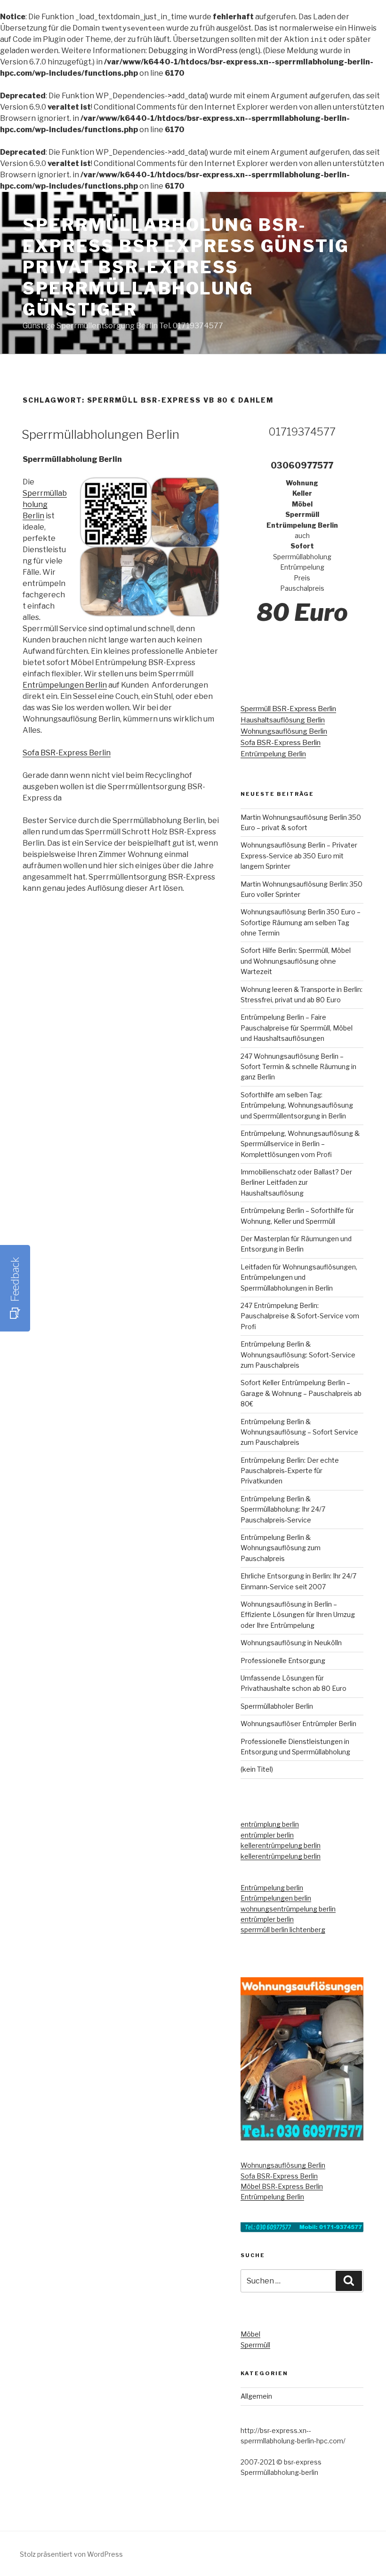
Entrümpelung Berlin (273, 754)
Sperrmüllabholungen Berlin (101, 434)
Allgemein (256, 2396)
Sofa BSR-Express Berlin (67, 753)
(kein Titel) (257, 1769)
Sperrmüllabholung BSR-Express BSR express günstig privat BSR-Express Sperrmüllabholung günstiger (186, 267)
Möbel (250, 2334)
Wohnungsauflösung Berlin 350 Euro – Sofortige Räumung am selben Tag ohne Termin (301, 922)
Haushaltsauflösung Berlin (283, 720)
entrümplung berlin (270, 1824)
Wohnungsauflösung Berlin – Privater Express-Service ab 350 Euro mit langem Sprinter (299, 856)
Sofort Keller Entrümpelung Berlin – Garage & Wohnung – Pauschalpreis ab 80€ (301, 1393)
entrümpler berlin (267, 1835)
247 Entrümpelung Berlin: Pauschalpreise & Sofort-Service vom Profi (300, 1316)
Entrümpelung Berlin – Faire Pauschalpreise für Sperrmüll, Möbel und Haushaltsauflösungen (297, 1028)
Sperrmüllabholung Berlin (45, 504)
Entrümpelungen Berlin (65, 685)
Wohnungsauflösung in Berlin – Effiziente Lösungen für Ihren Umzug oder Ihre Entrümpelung (298, 1615)
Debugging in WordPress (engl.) (204, 51)
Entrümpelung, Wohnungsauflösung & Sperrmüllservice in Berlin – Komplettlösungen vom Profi (300, 1144)
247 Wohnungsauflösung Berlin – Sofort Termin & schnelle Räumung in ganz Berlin (298, 1067)
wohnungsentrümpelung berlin (288, 1909)
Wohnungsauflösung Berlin (284, 731)
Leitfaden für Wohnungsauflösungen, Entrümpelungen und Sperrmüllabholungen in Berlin (299, 1277)
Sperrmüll (255, 2345)
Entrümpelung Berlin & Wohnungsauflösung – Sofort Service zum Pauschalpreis (299, 1432)
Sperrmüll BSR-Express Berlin (288, 709)
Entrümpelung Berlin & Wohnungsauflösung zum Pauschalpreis (281, 1548)
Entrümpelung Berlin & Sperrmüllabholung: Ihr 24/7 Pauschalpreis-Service (283, 1509)
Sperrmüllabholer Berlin (277, 1706)
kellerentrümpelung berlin (281, 1845)
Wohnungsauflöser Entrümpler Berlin (298, 1724)
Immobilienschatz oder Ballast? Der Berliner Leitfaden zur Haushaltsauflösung (296, 1182)
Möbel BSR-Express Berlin (282, 2186)
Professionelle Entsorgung (283, 1661)
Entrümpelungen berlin (276, 1898)
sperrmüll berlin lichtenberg (283, 1930)
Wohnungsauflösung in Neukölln (291, 1643)
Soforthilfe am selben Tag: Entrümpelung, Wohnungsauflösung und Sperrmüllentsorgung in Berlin (297, 1105)
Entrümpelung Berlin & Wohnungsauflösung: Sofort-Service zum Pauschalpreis (298, 1355)
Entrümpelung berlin (272, 1888)
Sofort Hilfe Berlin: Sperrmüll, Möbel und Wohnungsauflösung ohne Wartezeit (296, 961)
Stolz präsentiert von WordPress (71, 2554)
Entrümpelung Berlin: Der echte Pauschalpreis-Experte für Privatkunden (290, 1471)
